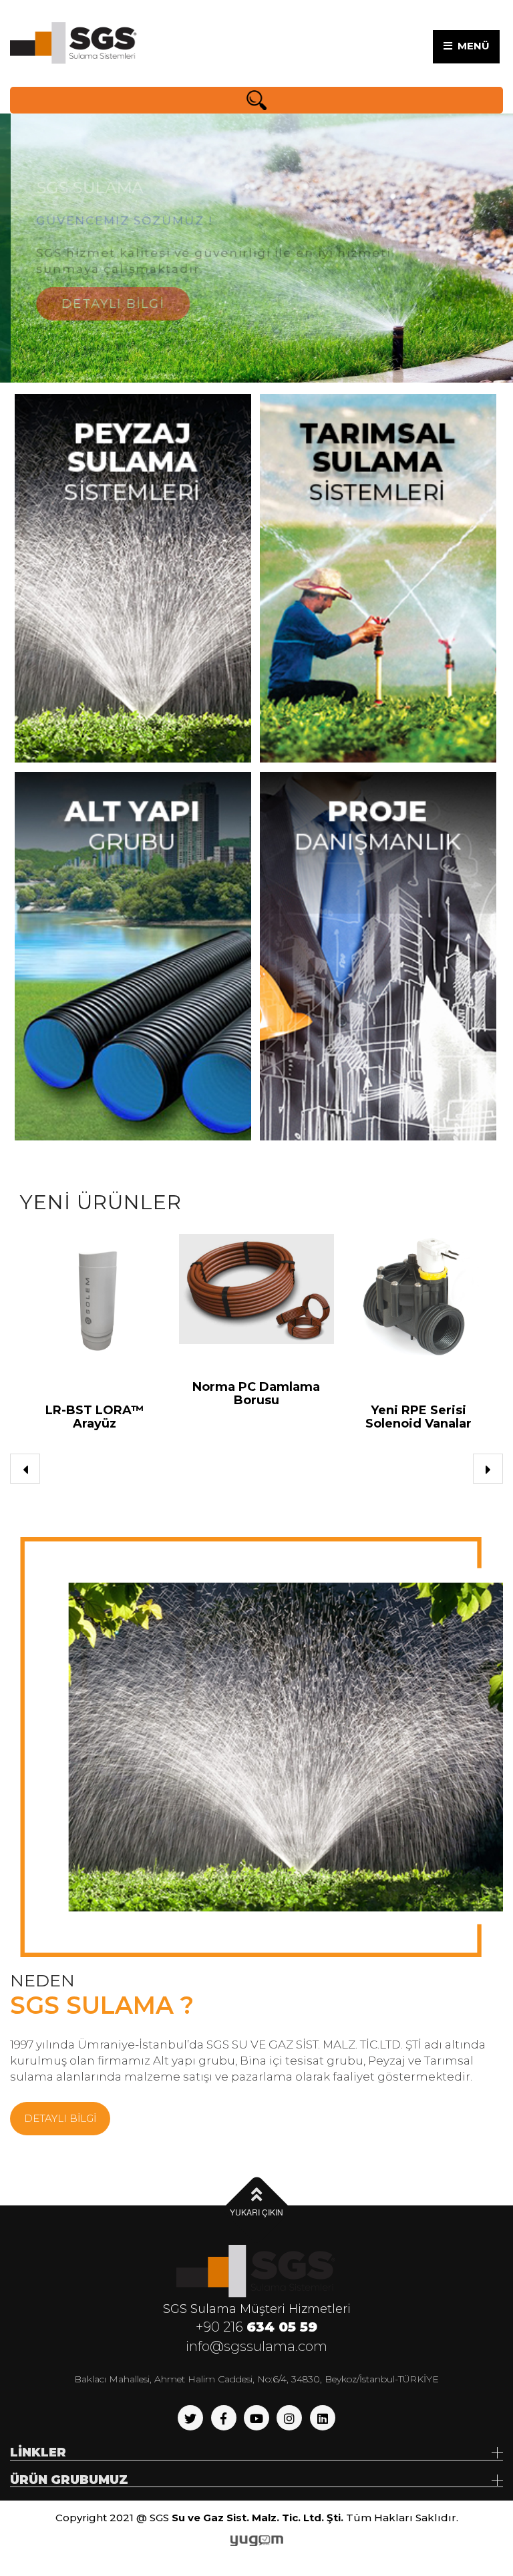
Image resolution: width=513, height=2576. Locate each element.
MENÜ (471, 46)
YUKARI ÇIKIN (256, 2212)
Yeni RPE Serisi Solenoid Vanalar (289, 1417)
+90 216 (256, 2327)
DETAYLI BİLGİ (102, 285)
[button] (25, 1469)
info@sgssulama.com (256, 2346)
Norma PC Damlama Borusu (127, 1393)
